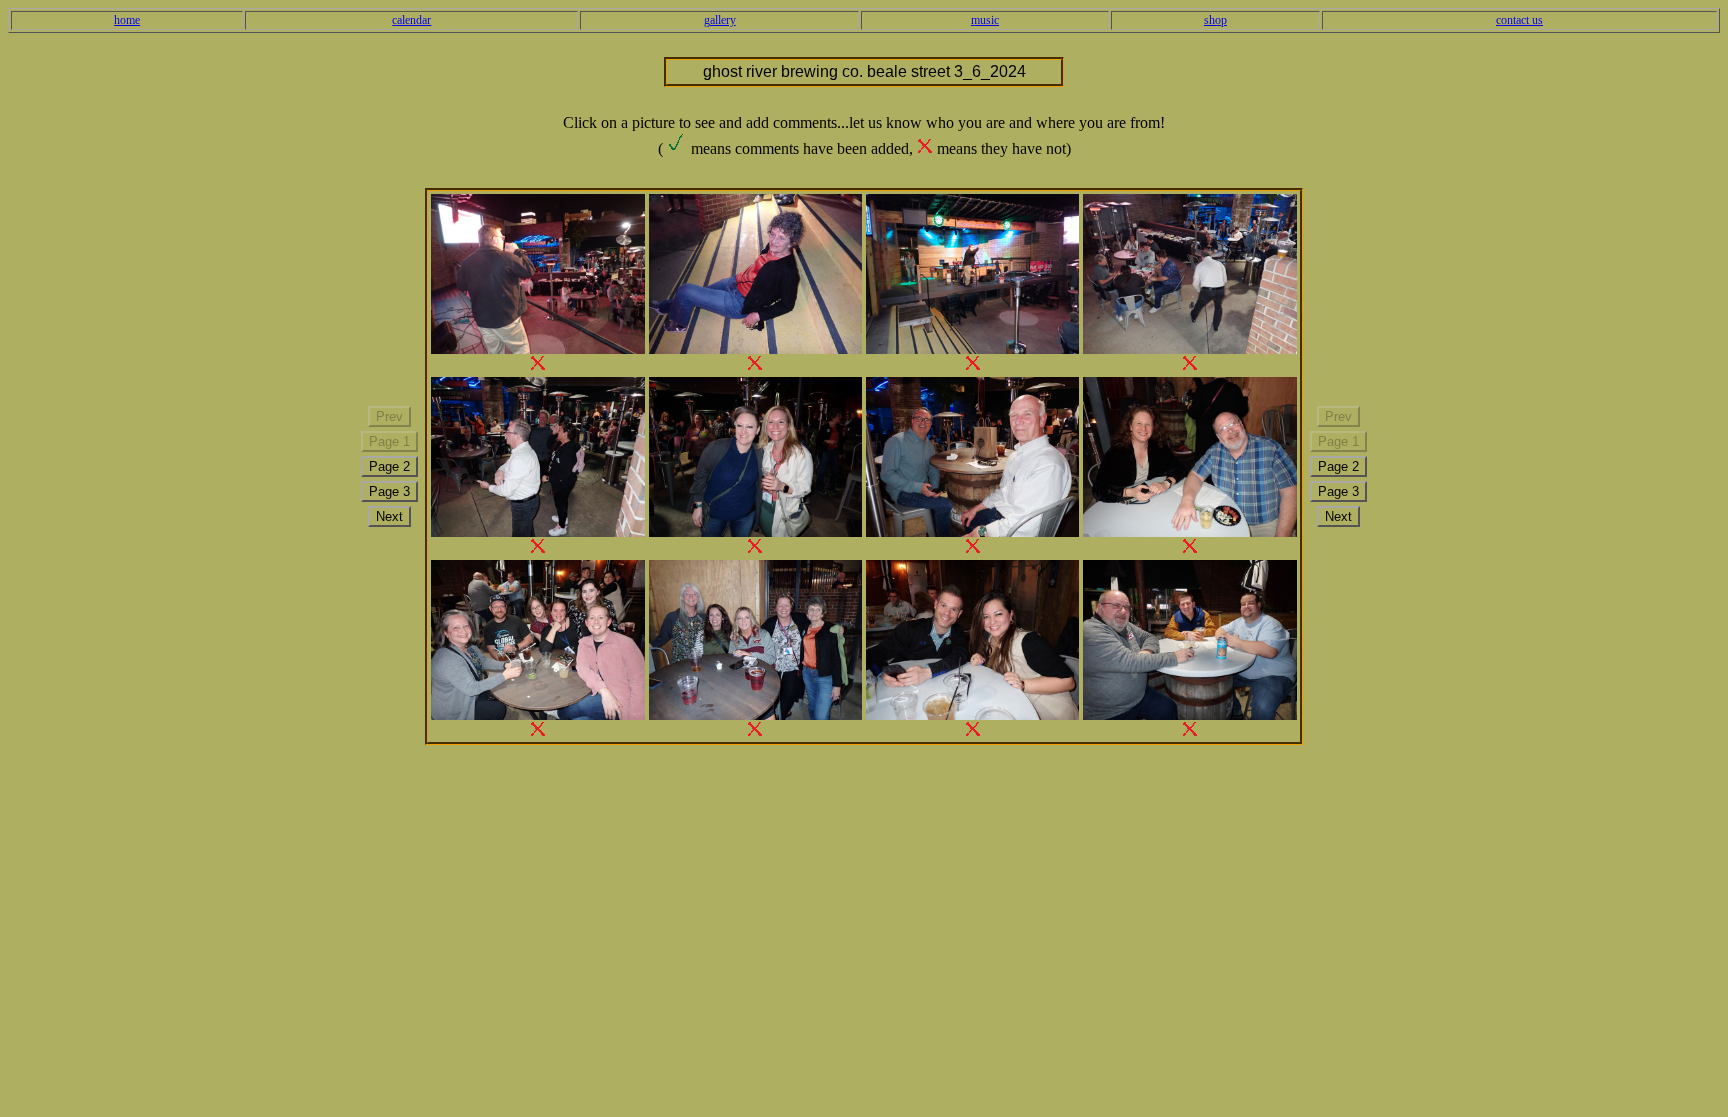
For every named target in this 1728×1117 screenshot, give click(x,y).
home (127, 20)
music (985, 20)
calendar (411, 20)
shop (1215, 20)
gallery (720, 20)
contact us (1519, 20)
